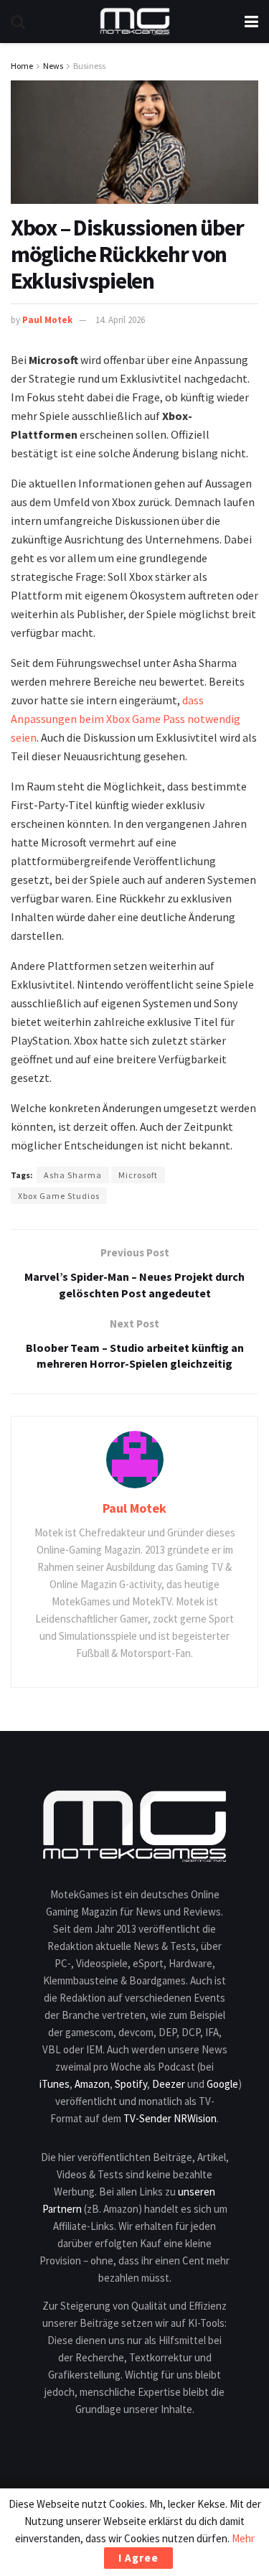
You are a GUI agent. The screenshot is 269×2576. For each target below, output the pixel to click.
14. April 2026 (120, 320)
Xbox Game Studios (59, 1196)
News (53, 66)
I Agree (138, 2558)
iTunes (55, 2084)
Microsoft (138, 1175)
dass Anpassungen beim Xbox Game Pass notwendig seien (126, 719)
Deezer (169, 2084)
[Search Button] (18, 22)
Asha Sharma (73, 1175)
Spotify (131, 2084)
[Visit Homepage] (135, 22)
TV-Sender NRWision (170, 2118)
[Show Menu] (251, 22)
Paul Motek (47, 320)
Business (89, 66)
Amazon (92, 2084)
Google (222, 2084)
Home (22, 66)
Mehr (243, 2538)
